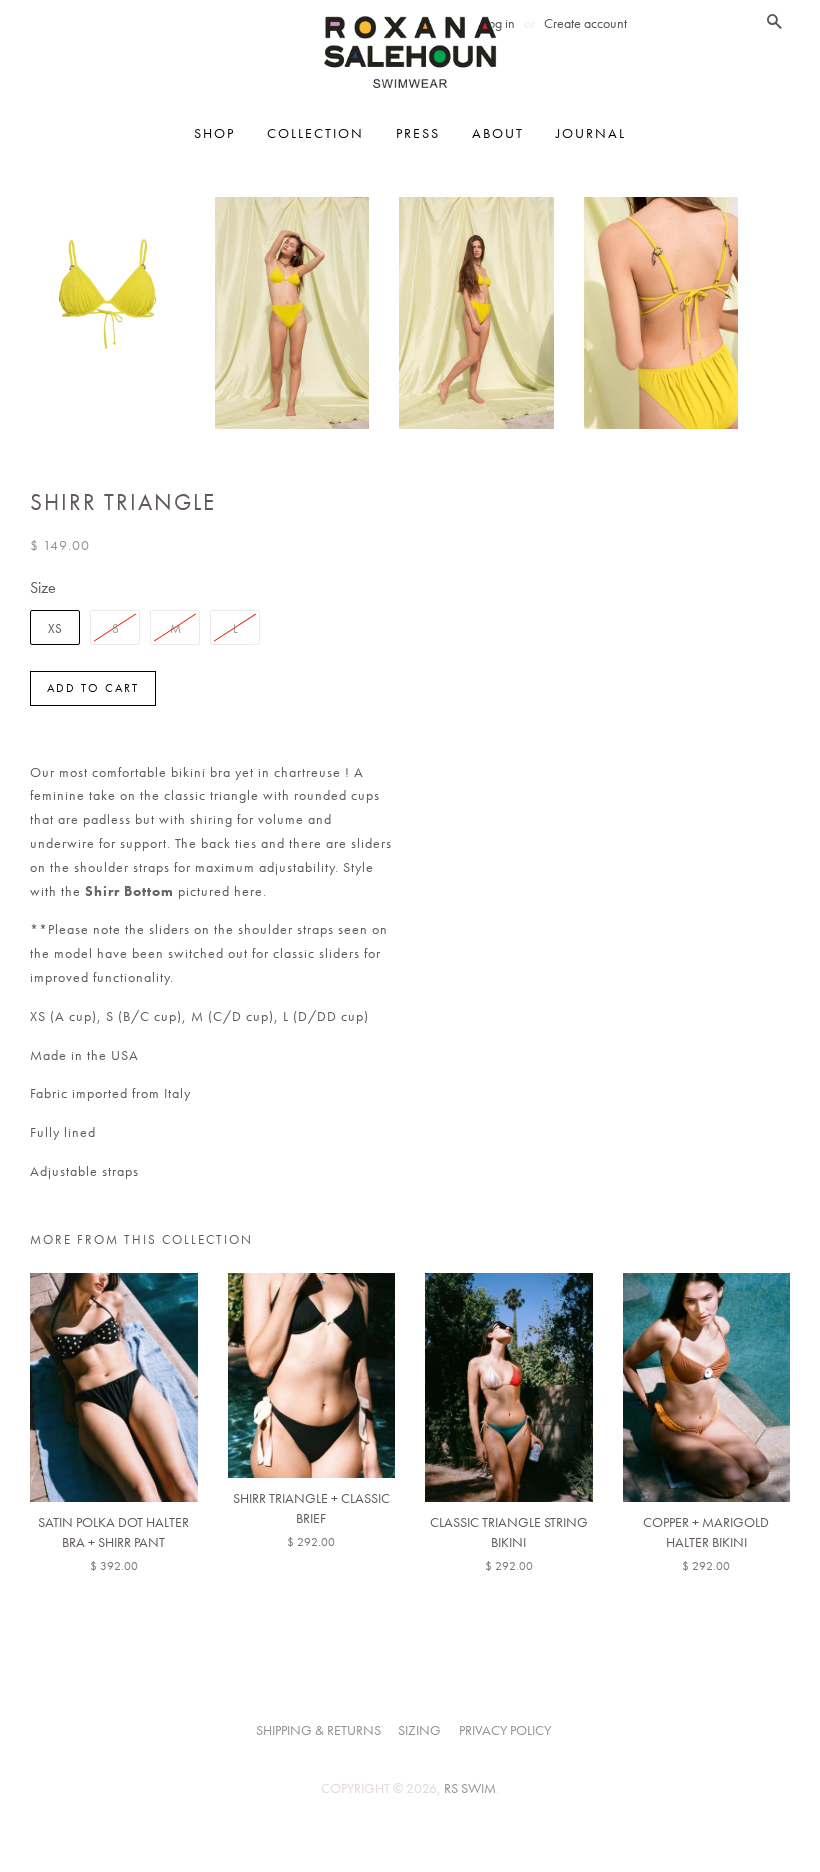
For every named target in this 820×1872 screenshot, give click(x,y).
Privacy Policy (505, 1730)
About (498, 133)
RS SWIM (470, 1788)
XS (55, 628)
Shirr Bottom (129, 891)
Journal (591, 133)
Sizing (419, 1730)
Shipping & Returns (318, 1730)
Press (418, 133)
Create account (585, 23)
